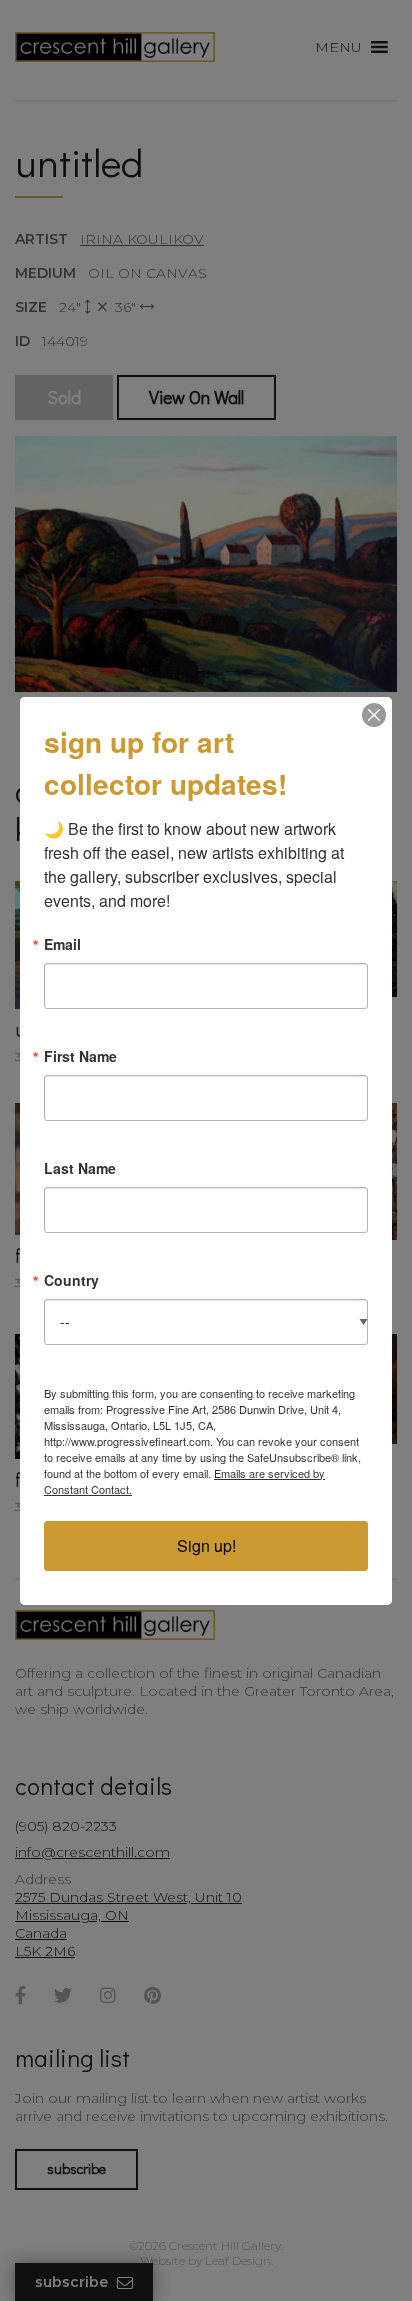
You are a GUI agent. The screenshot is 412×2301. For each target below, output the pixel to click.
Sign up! (206, 1545)
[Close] (374, 715)
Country (71, 1280)
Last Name (80, 1168)
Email (62, 944)
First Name (80, 1056)
